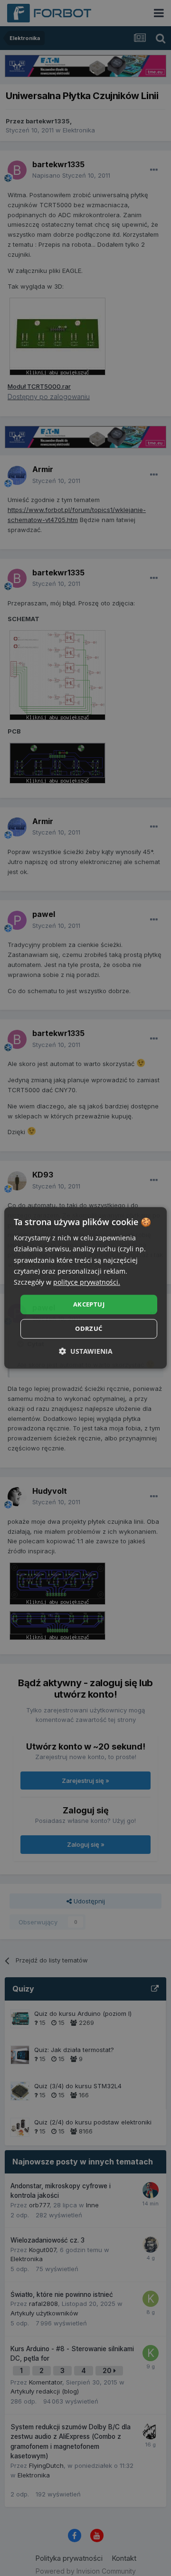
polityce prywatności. (87, 1282)
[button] (86, 1352)
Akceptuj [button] (89, 1304)
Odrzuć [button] (89, 1329)
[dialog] (85, 1288)
